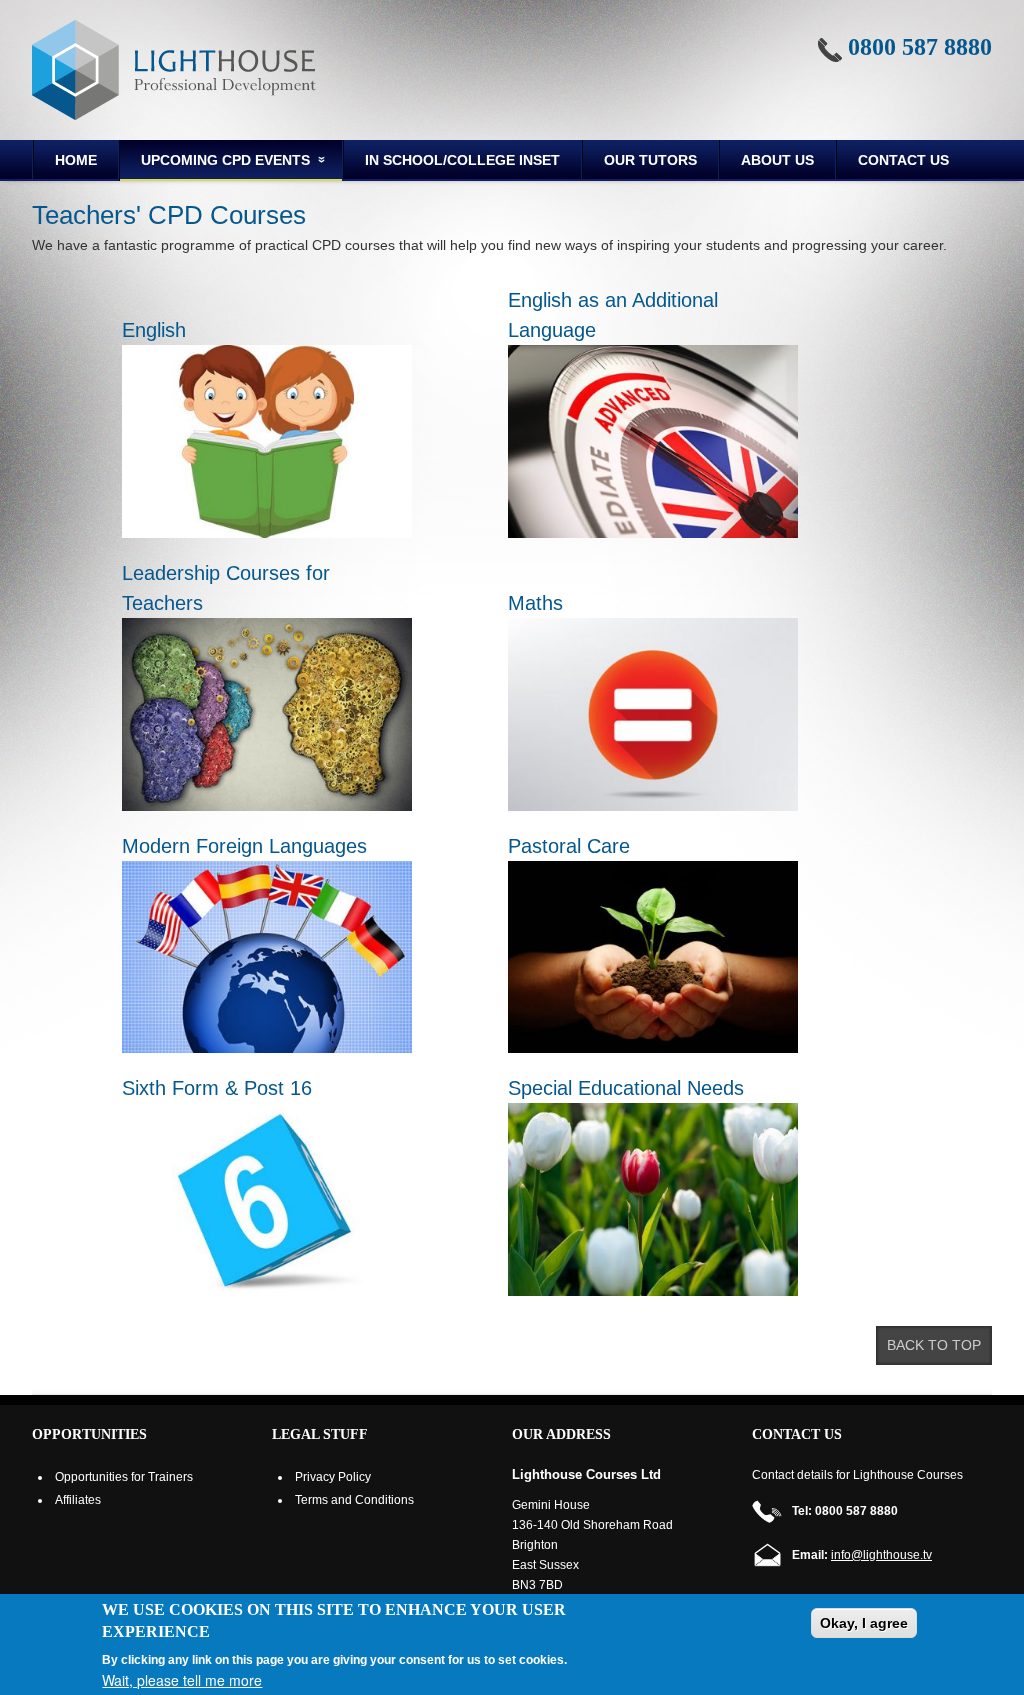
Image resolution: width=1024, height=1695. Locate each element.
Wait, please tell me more (182, 1680)
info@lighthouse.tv (881, 1555)
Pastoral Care (569, 846)
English (154, 330)
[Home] (174, 70)
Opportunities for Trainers (124, 1477)
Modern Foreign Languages (244, 846)
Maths (535, 603)
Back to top (934, 1345)
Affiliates (78, 1500)
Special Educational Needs (626, 1088)
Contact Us (903, 160)
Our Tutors (650, 160)
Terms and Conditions (354, 1500)
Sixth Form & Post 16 (217, 1088)
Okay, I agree (864, 1623)
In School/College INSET (462, 160)
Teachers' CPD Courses (169, 215)
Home (76, 160)
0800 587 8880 (920, 47)
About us (777, 160)
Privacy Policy (333, 1477)
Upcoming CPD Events (215, 163)
